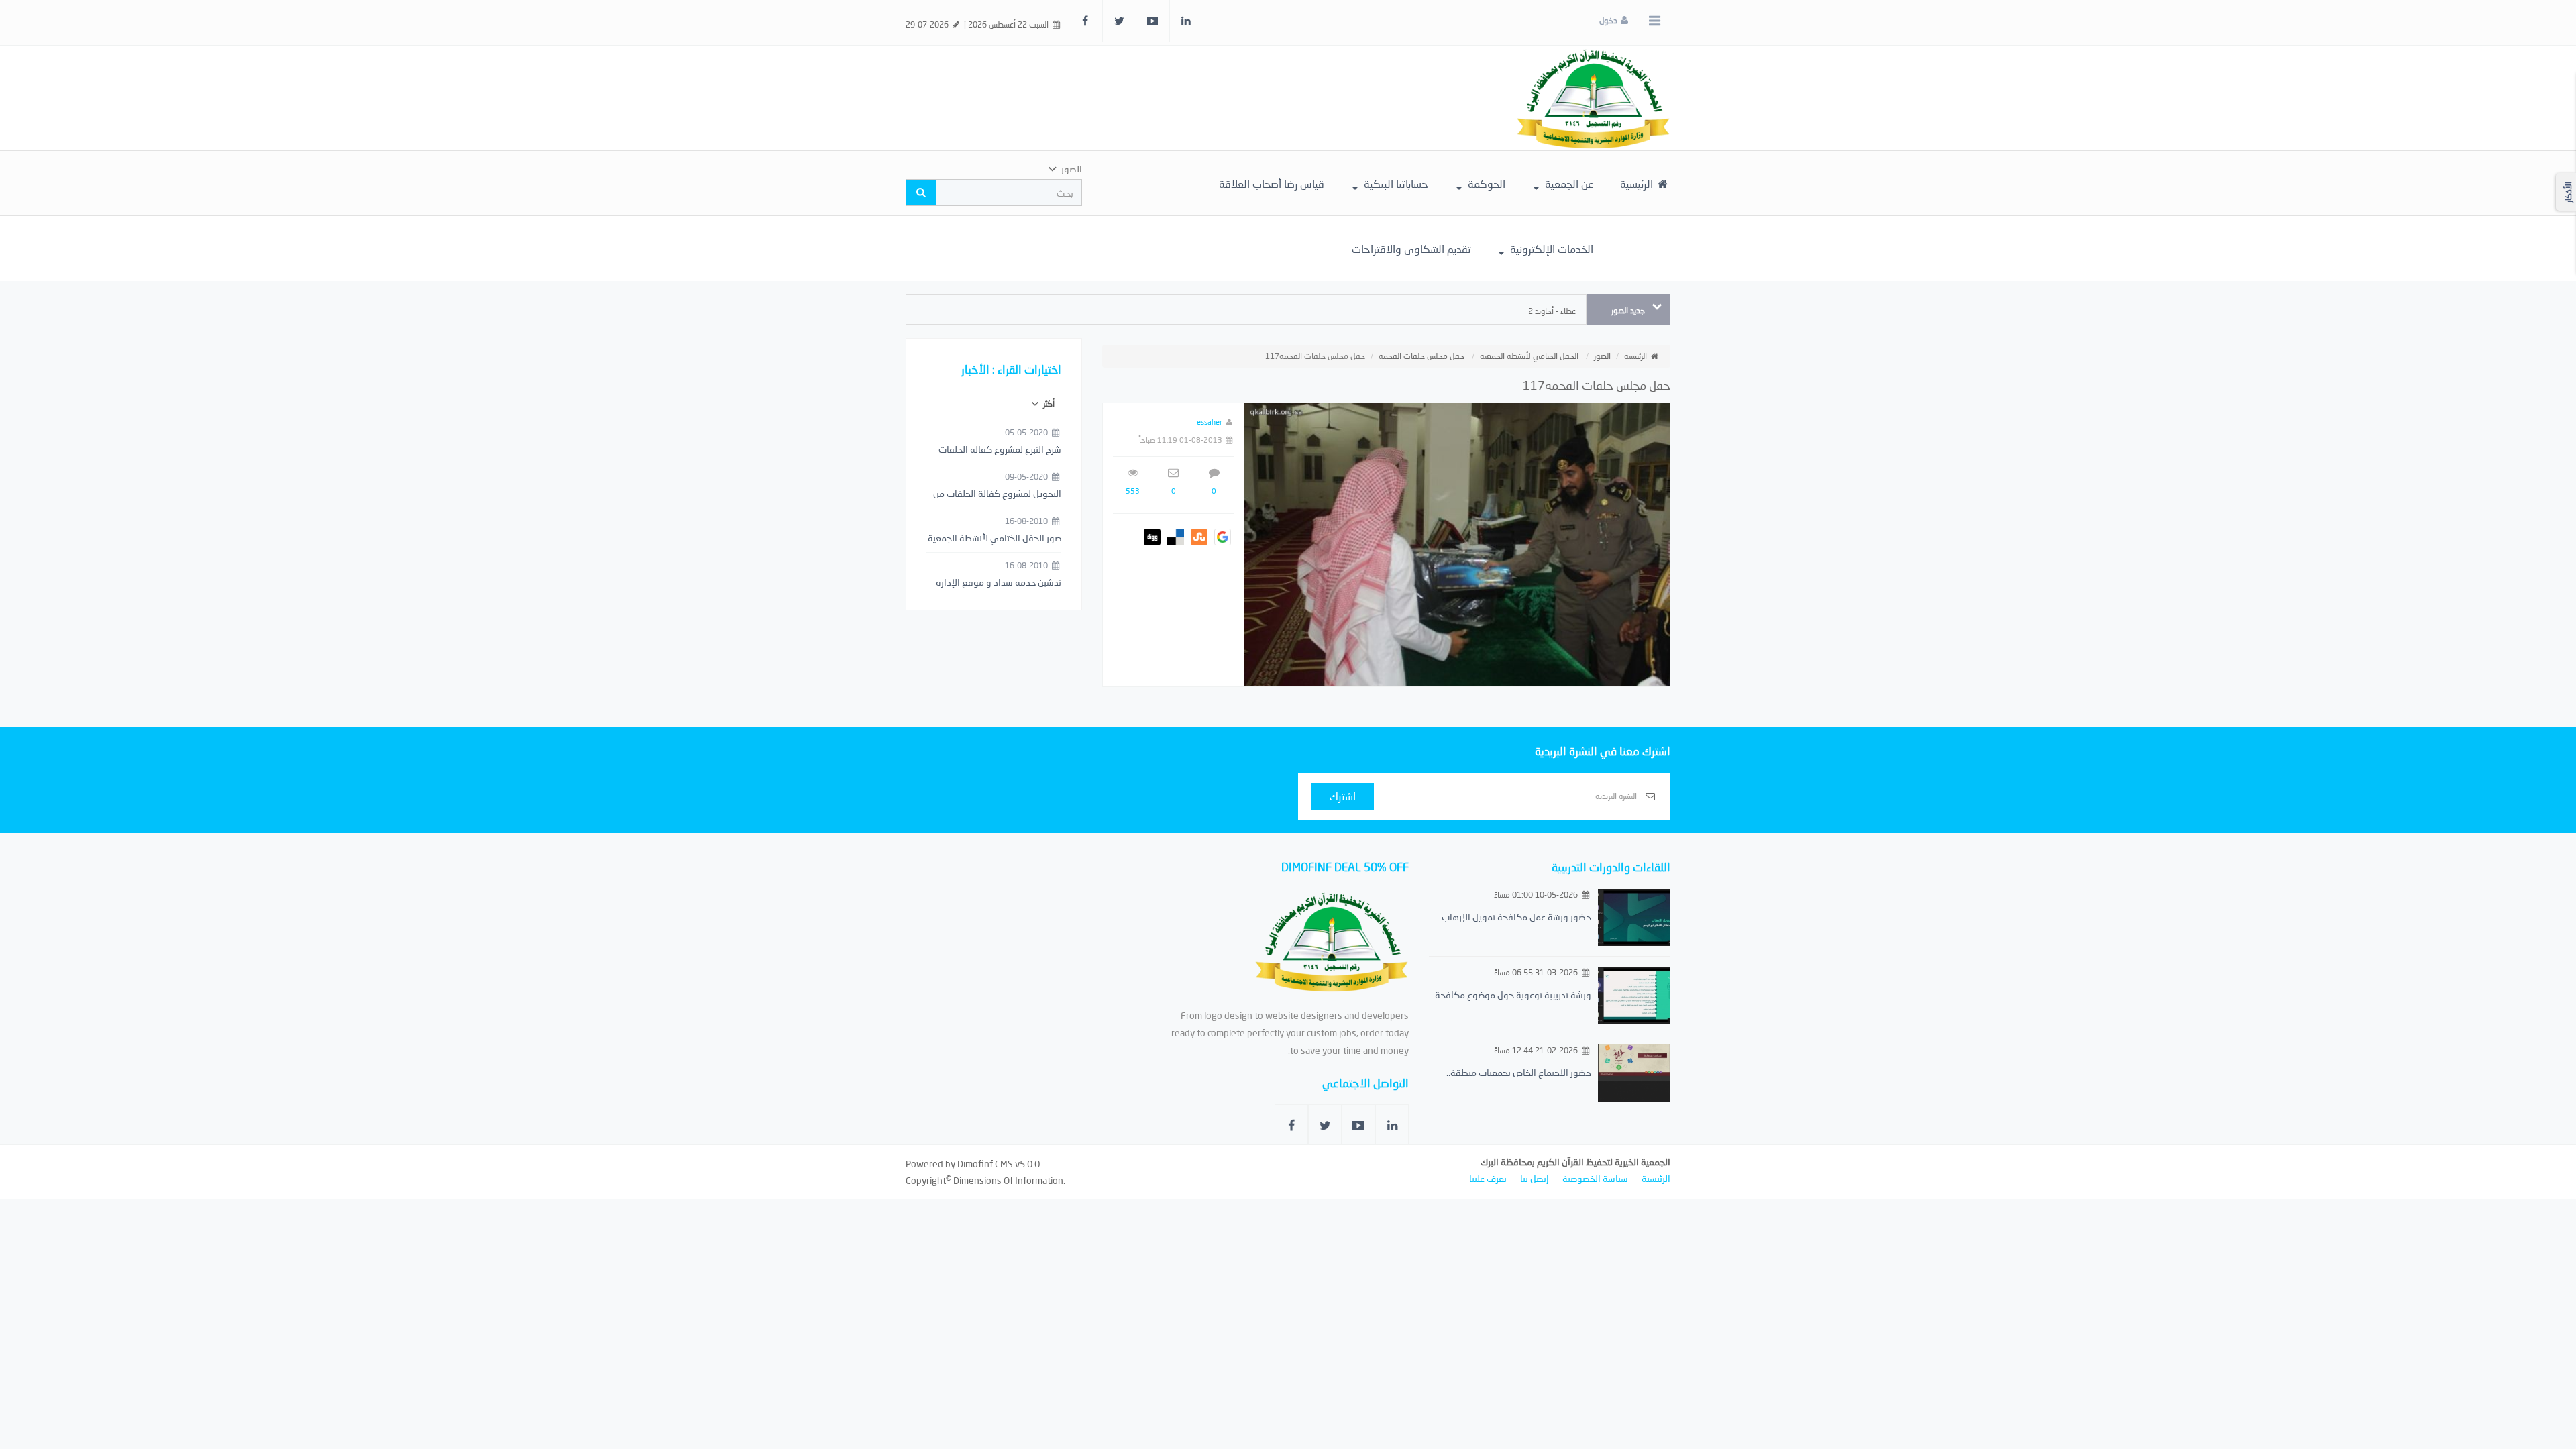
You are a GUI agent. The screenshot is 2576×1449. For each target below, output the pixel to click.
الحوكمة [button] (1485, 183)
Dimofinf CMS (985, 1164)
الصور (1602, 356)
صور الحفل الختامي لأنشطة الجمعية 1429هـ (995, 539)
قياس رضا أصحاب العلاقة (1272, 183)
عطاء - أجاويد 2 (1552, 311)
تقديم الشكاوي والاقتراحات (1411, 249)
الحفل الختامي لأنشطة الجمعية (1529, 356)
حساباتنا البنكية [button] (1395, 183)
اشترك (1343, 796)
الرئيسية (1638, 183)
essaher (1210, 422)
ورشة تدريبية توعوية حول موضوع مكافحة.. (1511, 995)
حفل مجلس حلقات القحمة (1421, 356)
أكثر (1048, 404)
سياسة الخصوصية (1595, 1178)
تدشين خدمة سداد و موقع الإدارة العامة (999, 583)
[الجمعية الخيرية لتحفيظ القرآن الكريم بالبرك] (1593, 97)
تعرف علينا (1488, 1178)
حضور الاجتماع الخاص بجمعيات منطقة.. (1519, 1072)
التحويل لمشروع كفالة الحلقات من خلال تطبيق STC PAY (997, 494)
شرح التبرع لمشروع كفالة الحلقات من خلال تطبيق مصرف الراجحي (1000, 450)
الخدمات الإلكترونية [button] (1550, 249)
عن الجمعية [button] (1568, 183)
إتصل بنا (1535, 1178)
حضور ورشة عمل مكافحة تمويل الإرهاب (1516, 917)
